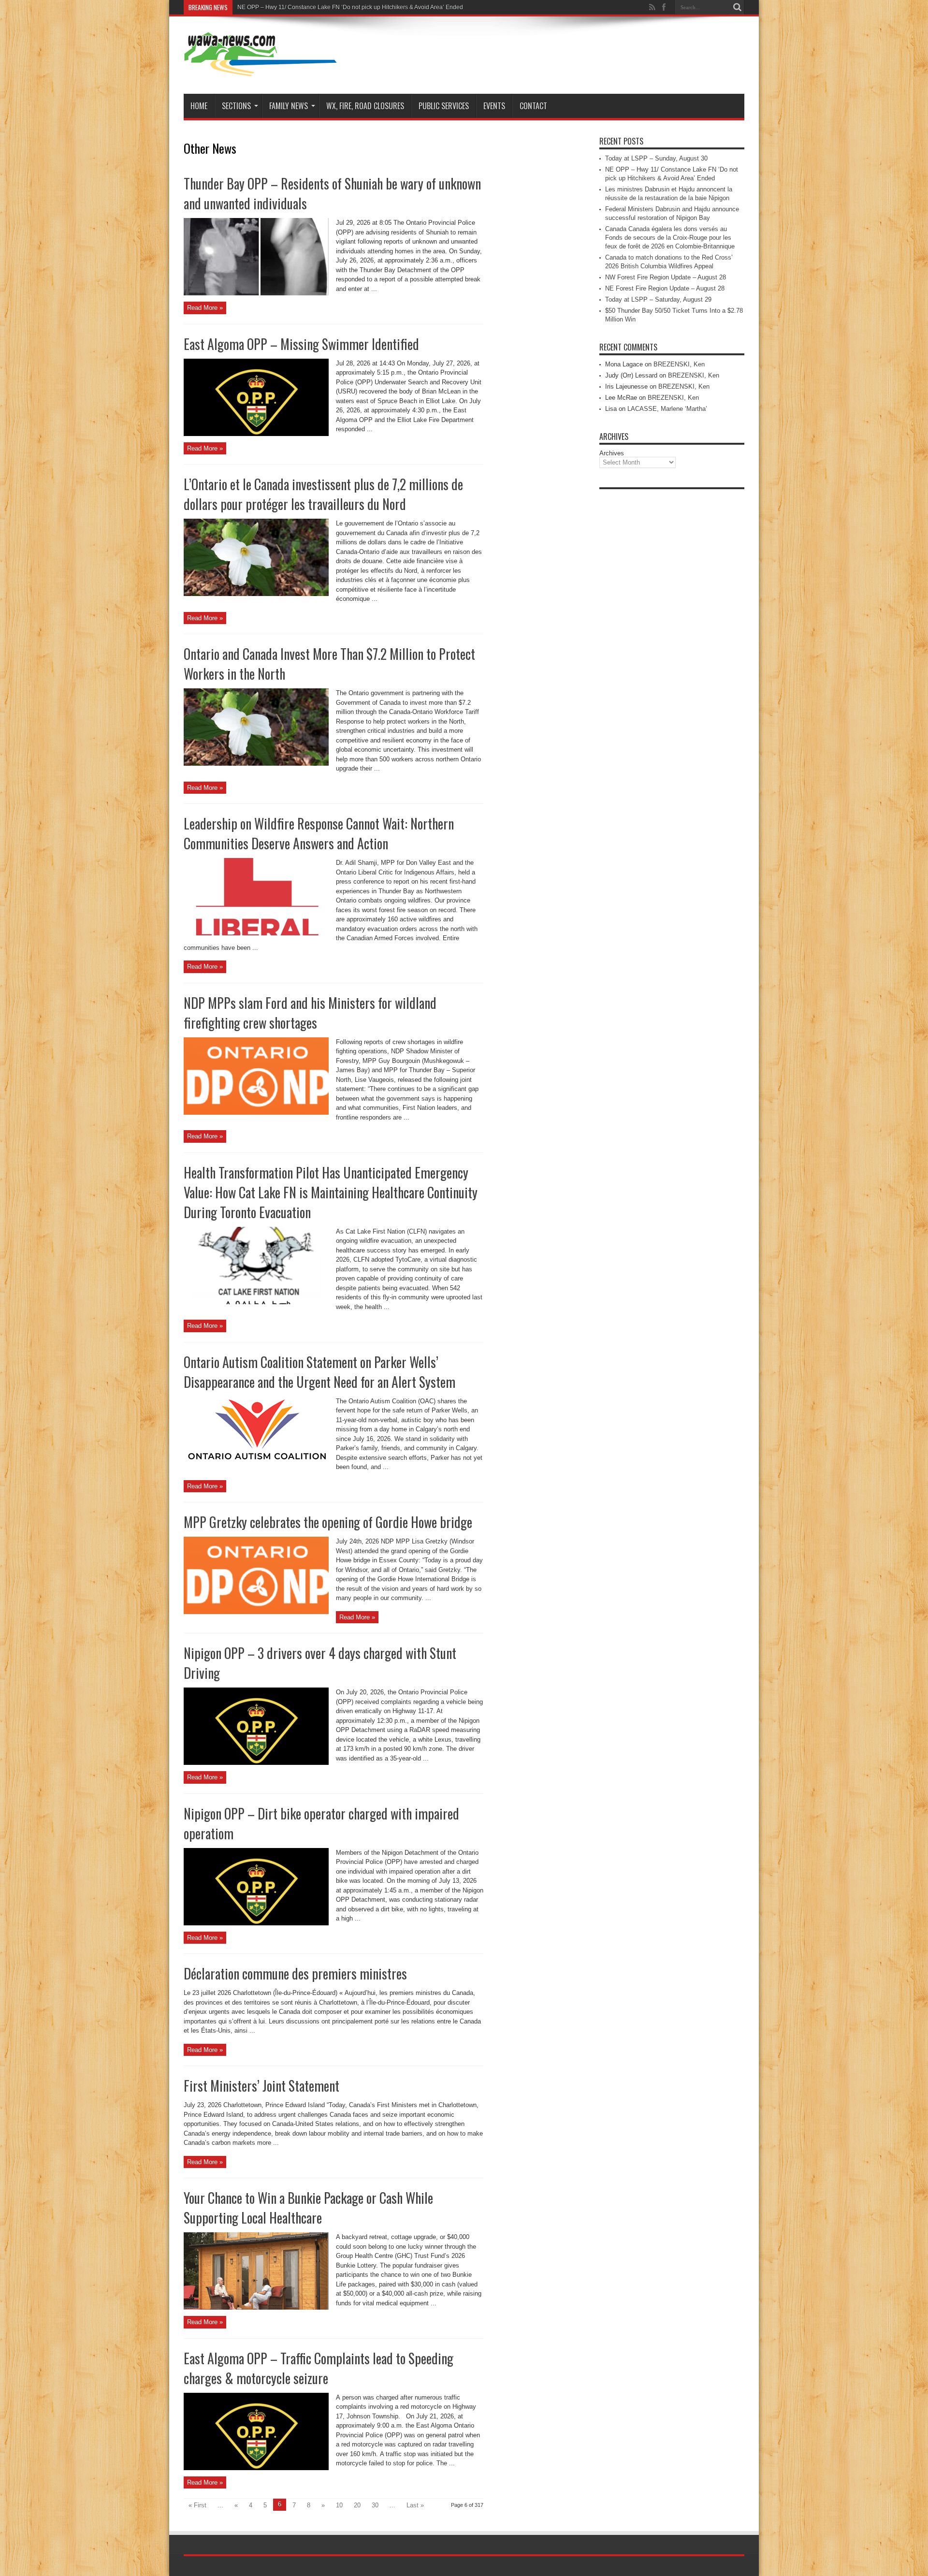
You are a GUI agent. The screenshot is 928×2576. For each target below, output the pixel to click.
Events (494, 106)
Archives (612, 453)
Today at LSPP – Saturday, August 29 (658, 299)
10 (339, 2505)
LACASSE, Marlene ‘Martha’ (667, 409)
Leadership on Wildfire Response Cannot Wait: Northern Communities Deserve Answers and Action (319, 833)
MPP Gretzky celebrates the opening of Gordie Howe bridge (328, 1522)
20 (357, 2505)
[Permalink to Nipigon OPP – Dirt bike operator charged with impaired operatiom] (256, 1923)
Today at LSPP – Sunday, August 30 (656, 158)
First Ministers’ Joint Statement (261, 2086)
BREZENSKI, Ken (679, 364)
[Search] (737, 7)
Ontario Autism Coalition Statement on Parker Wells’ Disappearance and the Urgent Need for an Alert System (319, 1372)
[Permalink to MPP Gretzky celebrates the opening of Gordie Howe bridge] (256, 1612)
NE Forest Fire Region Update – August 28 (665, 288)
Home (199, 106)
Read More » (205, 308)
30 (375, 2505)
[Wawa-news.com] (261, 70)
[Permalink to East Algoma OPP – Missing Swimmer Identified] (256, 434)
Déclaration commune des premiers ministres (295, 1973)
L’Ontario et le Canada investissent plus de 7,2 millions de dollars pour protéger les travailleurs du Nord (323, 494)
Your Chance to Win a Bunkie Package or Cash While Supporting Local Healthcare (308, 2208)
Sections (236, 106)
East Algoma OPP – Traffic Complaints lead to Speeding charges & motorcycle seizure (319, 2368)
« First (197, 2505)
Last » (415, 2505)
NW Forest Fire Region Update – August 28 (666, 277)
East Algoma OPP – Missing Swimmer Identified (301, 344)
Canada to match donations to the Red (288, 7)
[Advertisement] (672, 639)
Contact (533, 106)
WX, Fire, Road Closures (365, 106)
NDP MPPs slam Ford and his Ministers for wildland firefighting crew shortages (310, 1013)
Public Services (444, 106)
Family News (289, 106)
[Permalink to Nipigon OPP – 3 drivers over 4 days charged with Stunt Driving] (256, 1763)
